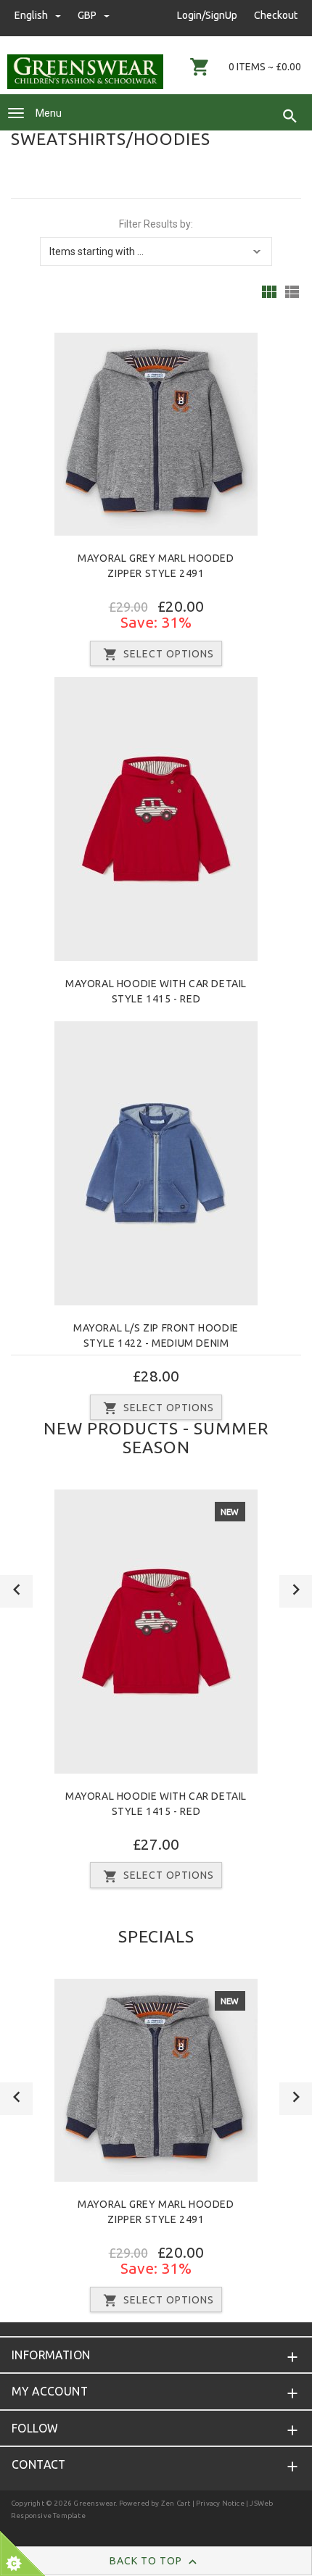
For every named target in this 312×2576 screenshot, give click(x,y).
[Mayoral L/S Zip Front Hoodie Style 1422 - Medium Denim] (156, 1163)
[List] (292, 292)
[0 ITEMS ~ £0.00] (200, 67)
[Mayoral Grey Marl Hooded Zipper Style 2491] (156, 433)
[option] (156, 1694)
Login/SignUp (207, 15)
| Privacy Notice (217, 2503)
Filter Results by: (156, 224)
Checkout (276, 15)
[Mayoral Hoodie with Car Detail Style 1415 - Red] (156, 818)
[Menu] (16, 113)
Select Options (169, 654)
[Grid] (269, 292)
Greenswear (94, 2503)
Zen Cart (176, 2503)
